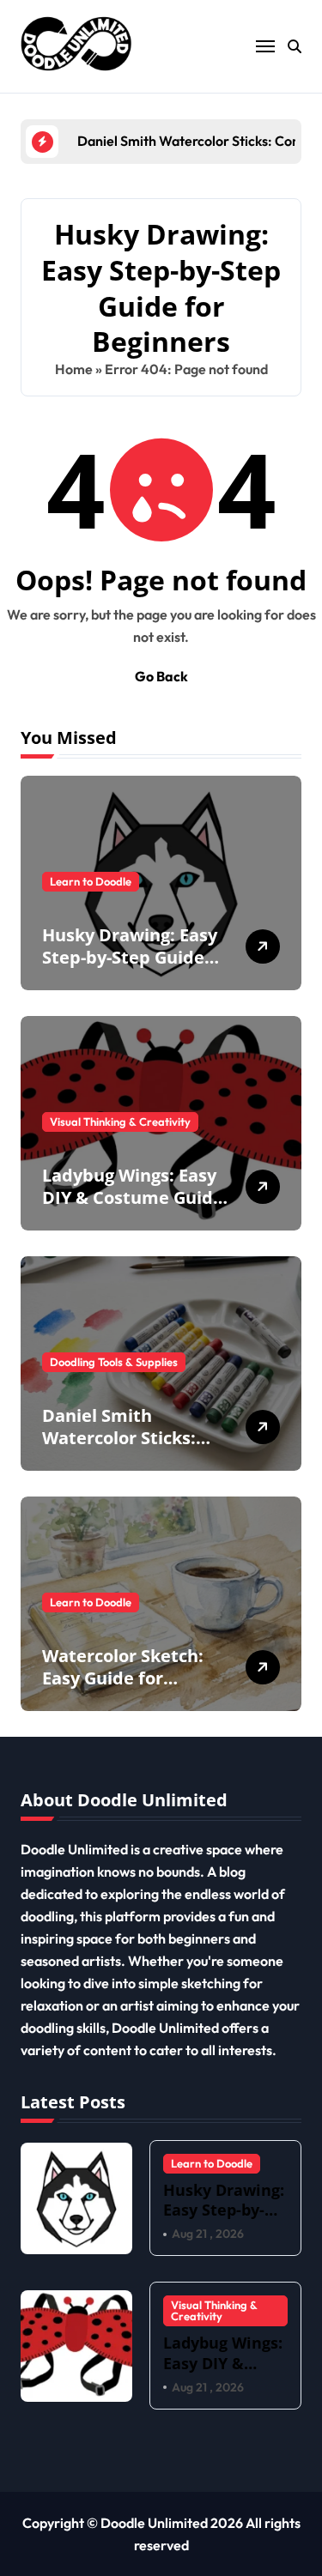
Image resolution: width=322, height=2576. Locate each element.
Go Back (161, 676)
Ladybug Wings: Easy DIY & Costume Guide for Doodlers (133, 1197)
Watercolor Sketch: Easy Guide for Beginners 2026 (123, 1678)
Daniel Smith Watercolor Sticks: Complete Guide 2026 (132, 1438)
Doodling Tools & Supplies (114, 1362)
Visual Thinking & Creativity (120, 1122)
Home (74, 369)
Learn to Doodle (91, 881)
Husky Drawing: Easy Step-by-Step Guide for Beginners (130, 957)
